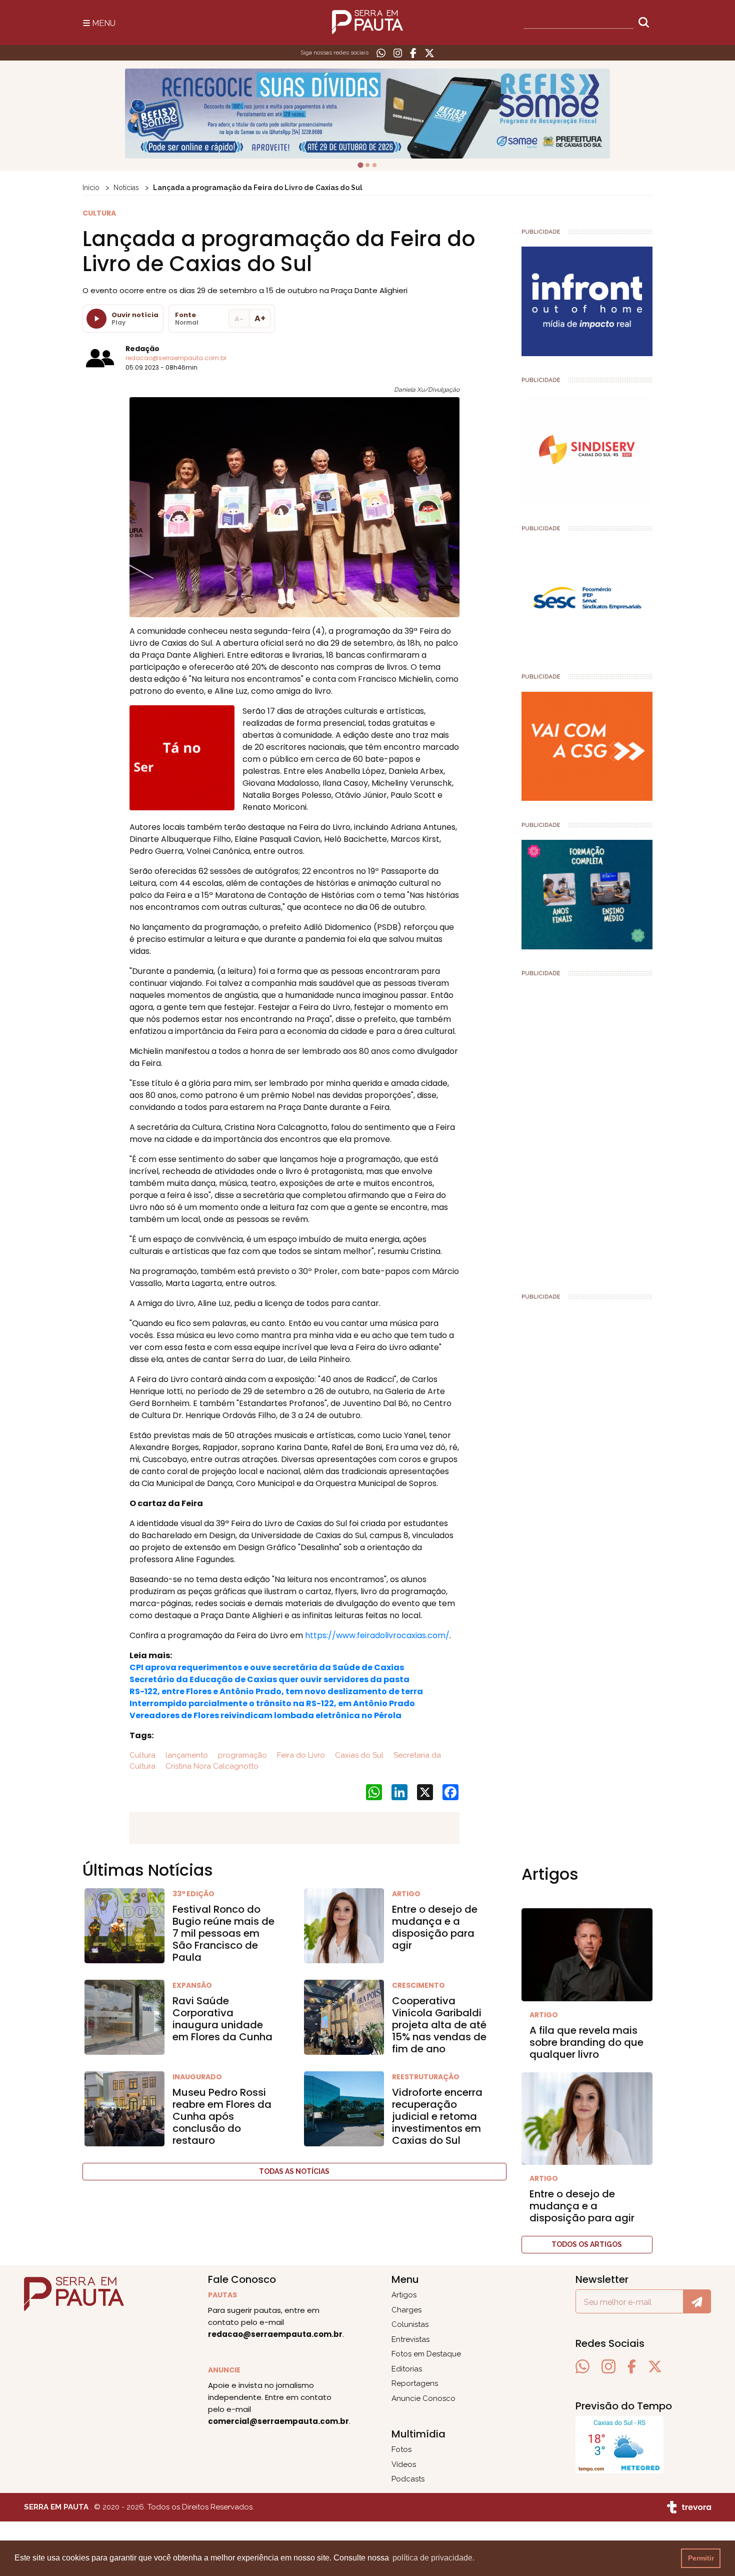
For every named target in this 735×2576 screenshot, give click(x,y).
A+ (260, 318)
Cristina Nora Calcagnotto (211, 1766)
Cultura (142, 1755)
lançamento (186, 1755)
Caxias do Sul (358, 1755)
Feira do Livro (300, 1755)
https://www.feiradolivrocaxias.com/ (377, 1635)
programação (241, 1755)
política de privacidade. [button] (433, 2558)
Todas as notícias (294, 2171)
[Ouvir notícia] (96, 319)
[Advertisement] (587, 1130)
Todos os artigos (587, 2244)
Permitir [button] (701, 2558)
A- (239, 319)
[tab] (360, 165)
